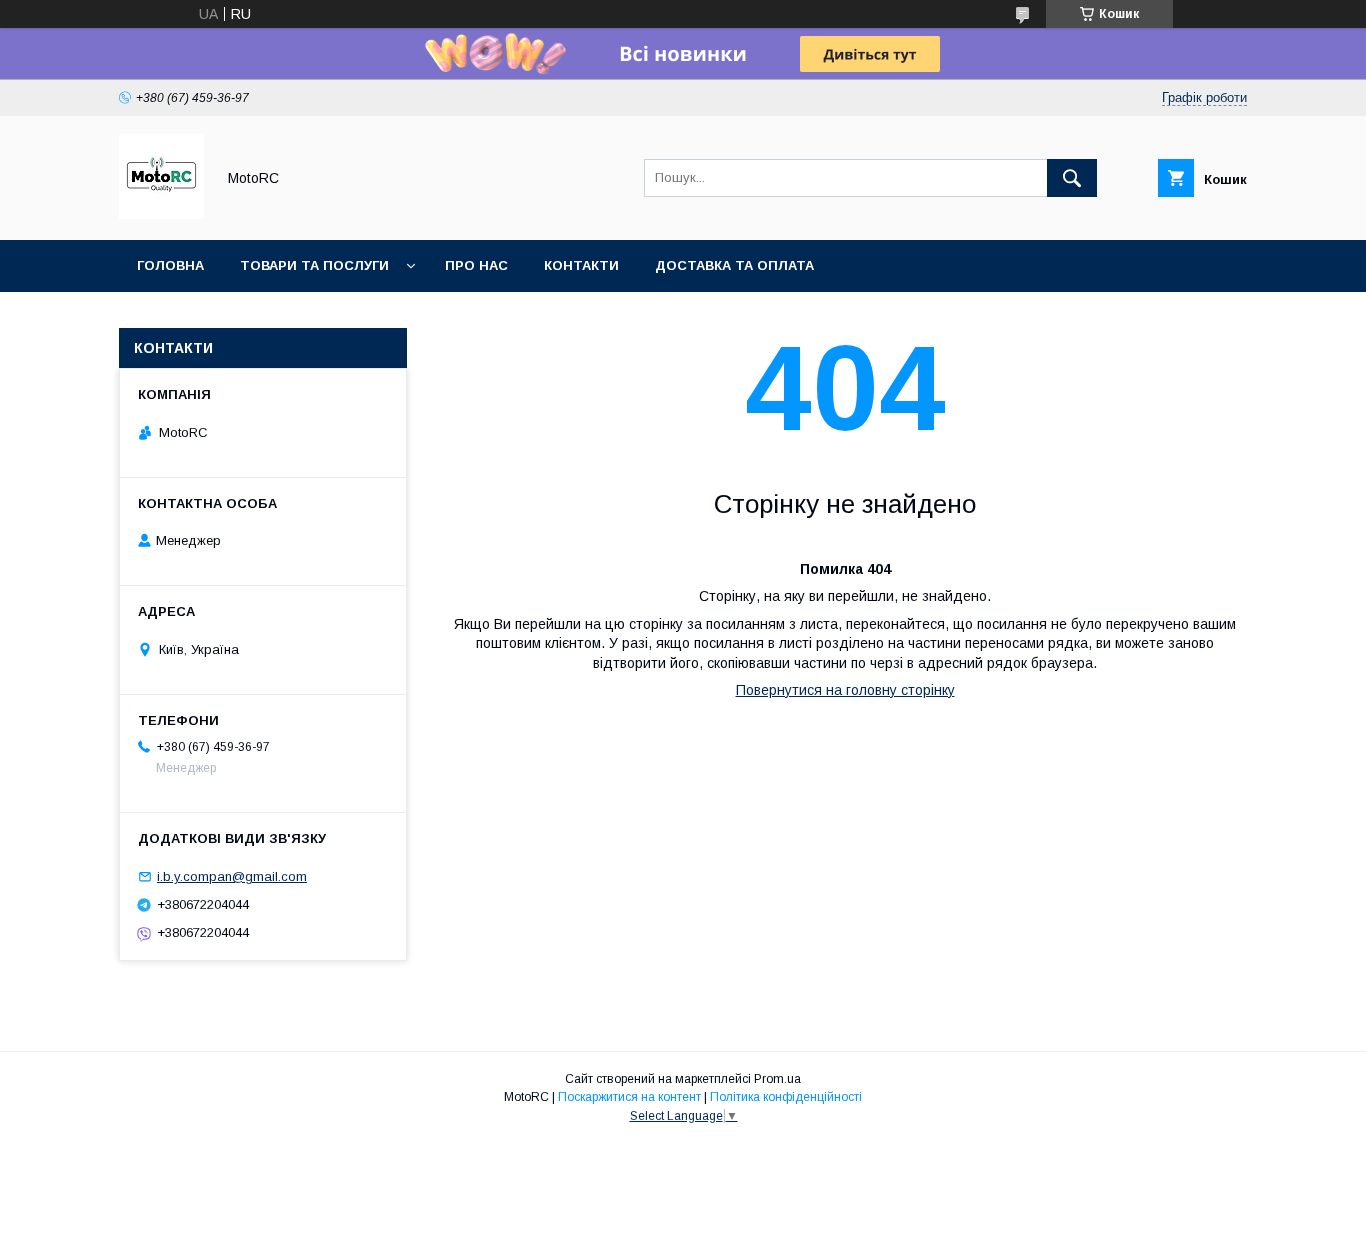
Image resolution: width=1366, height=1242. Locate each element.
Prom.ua (777, 1079)
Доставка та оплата (734, 265)
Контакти (581, 265)
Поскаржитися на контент (629, 1097)
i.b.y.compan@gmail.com (232, 876)
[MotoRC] (161, 214)
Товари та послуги (314, 265)
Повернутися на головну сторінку (845, 690)
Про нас (476, 265)
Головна (170, 265)
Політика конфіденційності (786, 1097)
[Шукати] (1072, 178)
